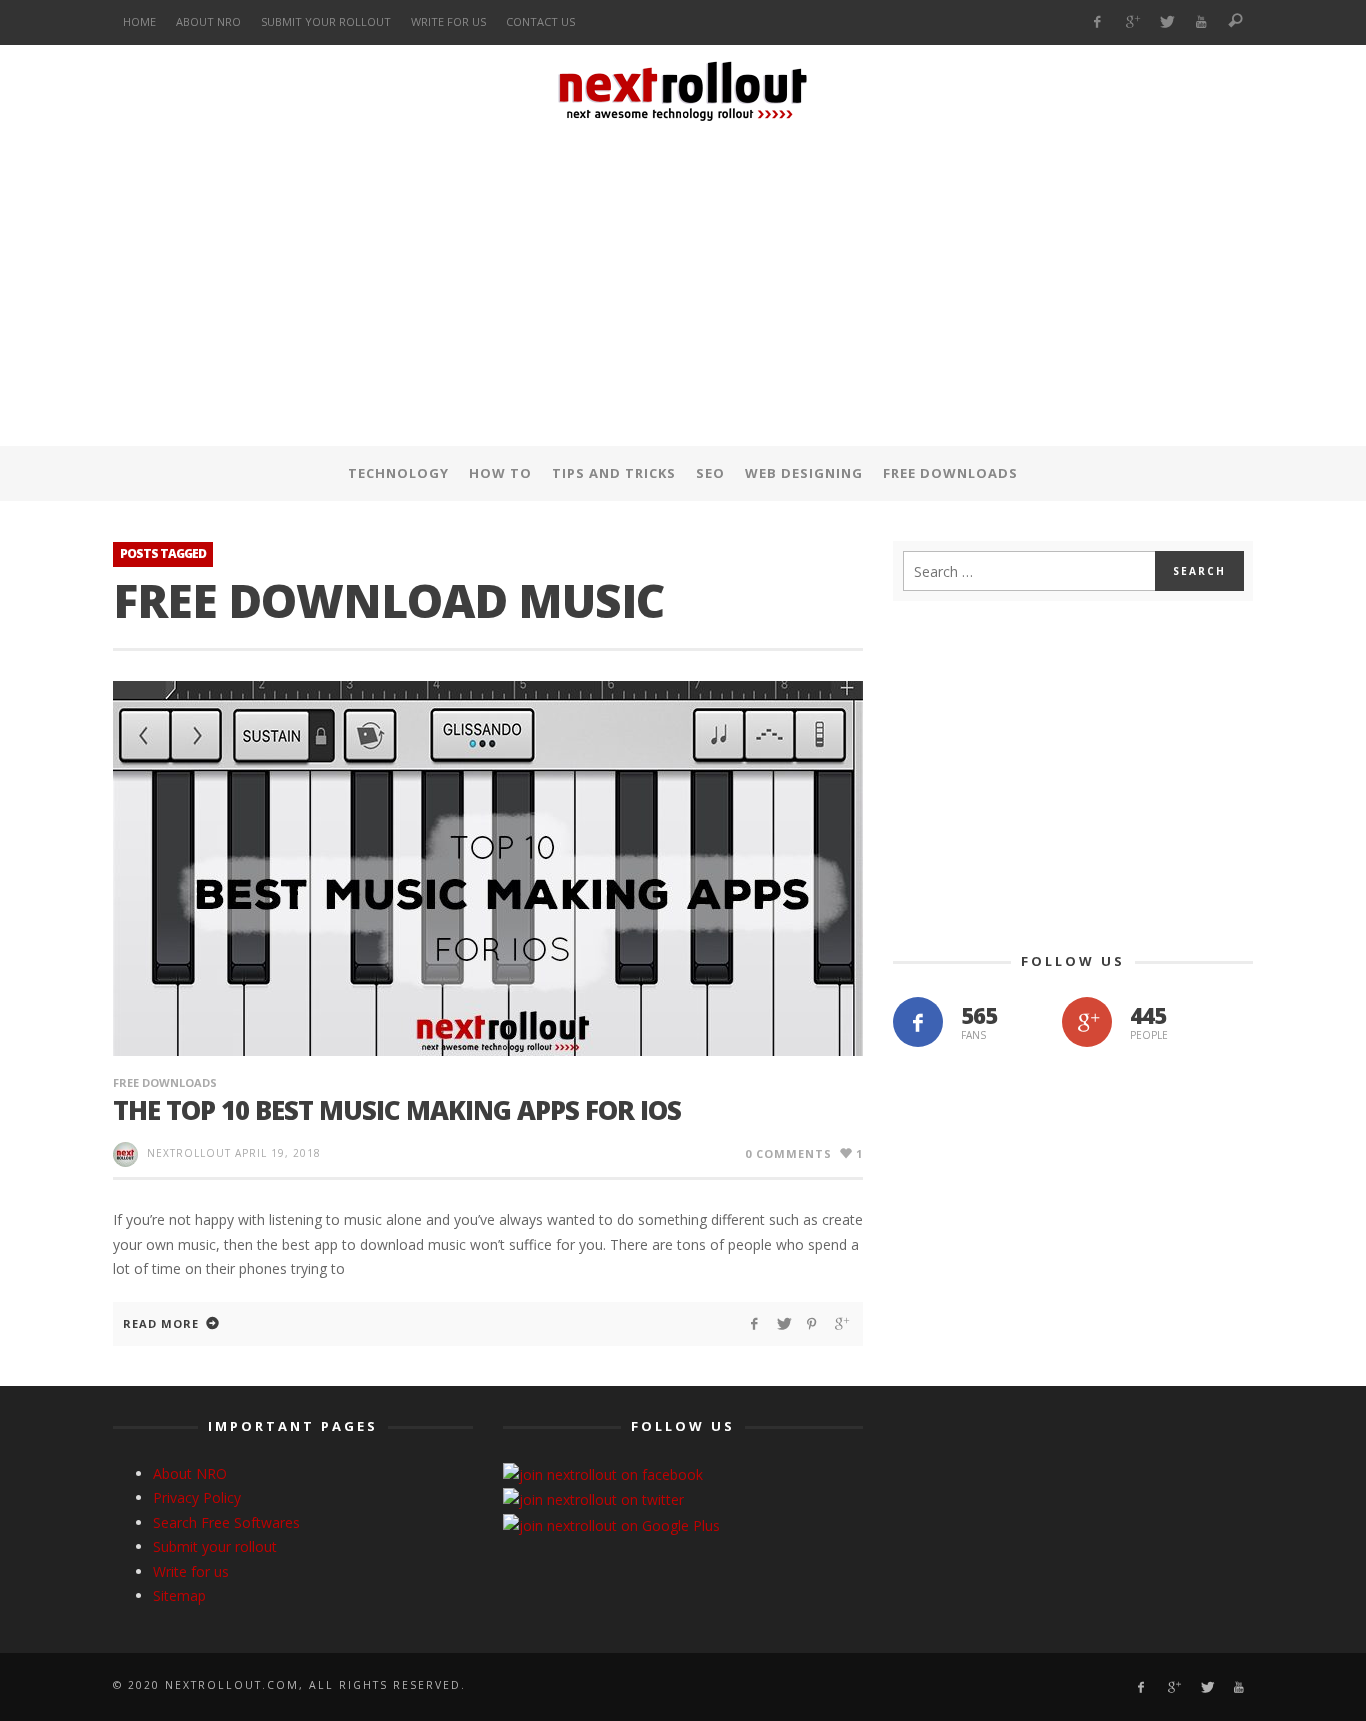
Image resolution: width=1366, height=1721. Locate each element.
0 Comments (788, 1153)
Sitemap (179, 1595)
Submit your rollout (215, 1546)
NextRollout (189, 1153)
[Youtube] (1201, 22)
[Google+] (1131, 22)
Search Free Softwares (226, 1522)
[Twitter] (1166, 22)
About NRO (190, 1473)
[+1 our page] (1087, 1022)
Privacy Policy (197, 1497)
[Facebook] (1097, 22)
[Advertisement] (683, 289)
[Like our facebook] (918, 1022)
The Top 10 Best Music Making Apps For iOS (397, 1110)
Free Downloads (165, 1082)
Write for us (191, 1571)
